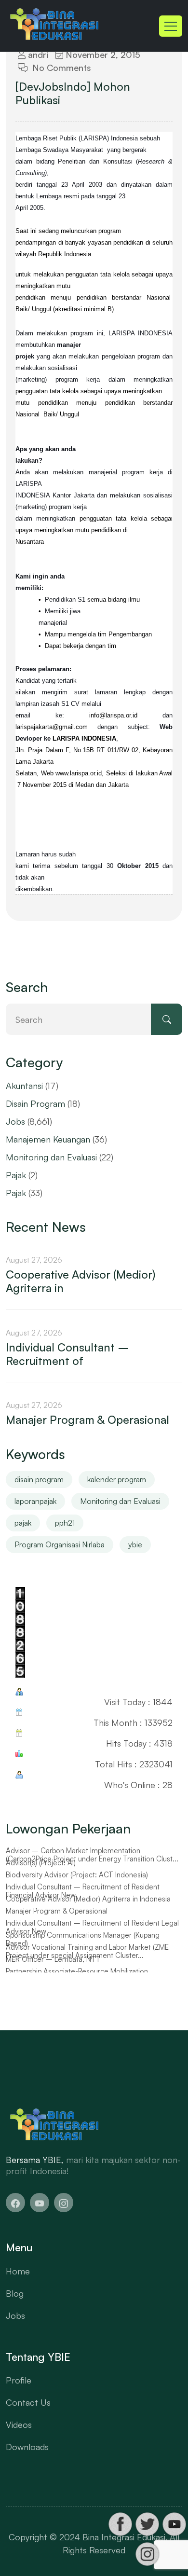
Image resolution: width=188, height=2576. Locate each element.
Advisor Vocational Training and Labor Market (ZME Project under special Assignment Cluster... (87, 1951)
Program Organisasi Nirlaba (60, 1544)
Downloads (27, 2447)
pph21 (65, 1523)
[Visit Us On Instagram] (147, 2554)
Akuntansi (24, 1086)
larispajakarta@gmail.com (52, 727)
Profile (19, 2380)
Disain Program (35, 1103)
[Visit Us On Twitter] (147, 2524)
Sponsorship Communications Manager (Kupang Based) (83, 1939)
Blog (15, 2293)
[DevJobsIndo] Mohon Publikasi (73, 94)
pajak (23, 1523)
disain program (39, 1479)
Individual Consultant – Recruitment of (67, 1354)
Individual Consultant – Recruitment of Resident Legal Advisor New (92, 1927)
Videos (19, 2424)
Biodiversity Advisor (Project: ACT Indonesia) (77, 1875)
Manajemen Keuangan (48, 1139)
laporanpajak (35, 1501)
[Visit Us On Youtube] (174, 2524)
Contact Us (28, 2402)
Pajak (16, 1175)
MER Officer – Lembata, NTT (53, 1959)
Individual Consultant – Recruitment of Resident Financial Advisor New (83, 1891)
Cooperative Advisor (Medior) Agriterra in (81, 1281)
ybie (135, 1544)
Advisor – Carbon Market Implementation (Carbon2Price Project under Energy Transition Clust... (92, 1855)
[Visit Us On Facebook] (120, 2524)
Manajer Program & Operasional (87, 1420)
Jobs (15, 1121)
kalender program (117, 1479)
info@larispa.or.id (113, 715)
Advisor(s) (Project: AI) (41, 1863)
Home (18, 2271)
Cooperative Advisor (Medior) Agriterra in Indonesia (88, 1899)
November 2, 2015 (102, 55)
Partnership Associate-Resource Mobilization (77, 1971)
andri (37, 55)
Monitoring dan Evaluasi (51, 1157)
